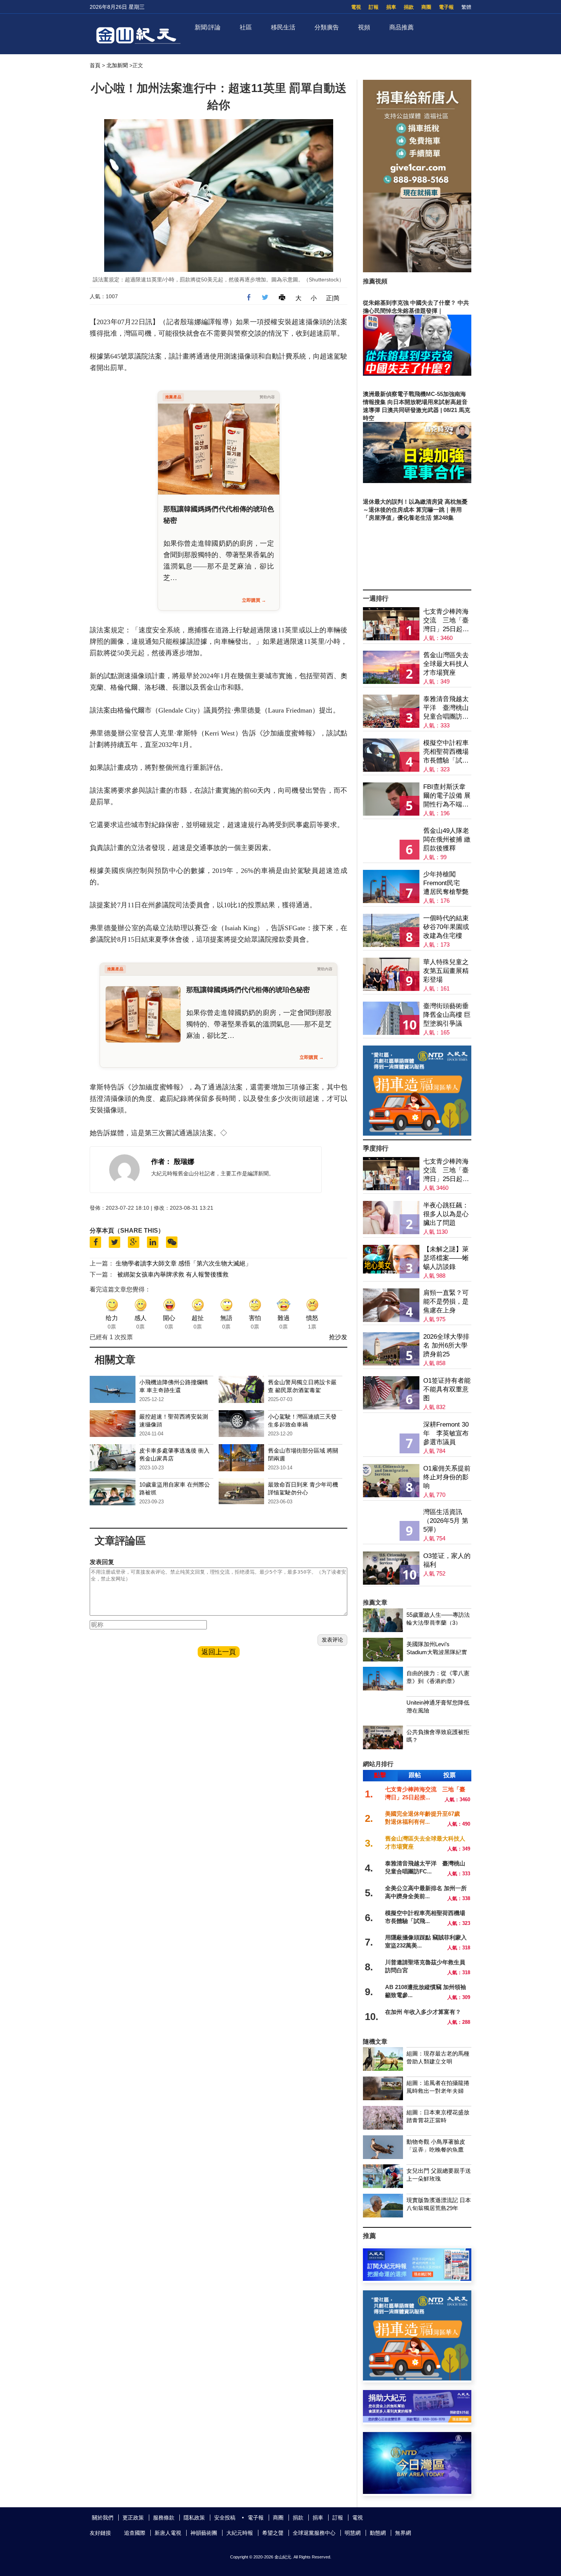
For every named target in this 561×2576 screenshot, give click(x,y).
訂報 (374, 7)
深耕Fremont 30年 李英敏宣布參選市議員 (446, 1433)
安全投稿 (225, 2518)
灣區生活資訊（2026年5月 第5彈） (446, 1521)
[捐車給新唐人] (417, 270)
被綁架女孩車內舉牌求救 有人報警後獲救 (173, 1274)
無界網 (403, 2533)
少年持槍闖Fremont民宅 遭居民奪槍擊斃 (446, 883)
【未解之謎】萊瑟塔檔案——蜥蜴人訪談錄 (446, 1258)
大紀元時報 (240, 2533)
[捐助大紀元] (417, 2420)
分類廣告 (327, 27)
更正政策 (133, 2518)
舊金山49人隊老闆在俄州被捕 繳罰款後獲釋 (447, 840)
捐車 (391, 7)
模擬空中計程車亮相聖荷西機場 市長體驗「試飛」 (446, 752)
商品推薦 (401, 27)
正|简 (333, 298)
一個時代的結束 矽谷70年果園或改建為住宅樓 (446, 927)
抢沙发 (338, 1337)
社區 (246, 27)
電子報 (446, 7)
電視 (356, 7)
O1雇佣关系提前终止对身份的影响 (447, 1477)
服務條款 (164, 2518)
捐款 (409, 7)
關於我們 (103, 2518)
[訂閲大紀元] (417, 2279)
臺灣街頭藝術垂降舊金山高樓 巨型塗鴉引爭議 (447, 1015)
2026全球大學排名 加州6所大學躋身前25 (446, 1345)
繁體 (466, 7)
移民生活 (283, 27)
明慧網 (353, 2533)
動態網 (378, 2533)
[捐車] (417, 1134)
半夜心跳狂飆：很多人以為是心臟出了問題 (446, 1214)
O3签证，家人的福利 (447, 1560)
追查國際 (135, 2533)
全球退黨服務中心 (314, 2533)
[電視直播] (417, 2492)
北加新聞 (117, 65)
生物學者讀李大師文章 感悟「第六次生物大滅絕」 (184, 1263)
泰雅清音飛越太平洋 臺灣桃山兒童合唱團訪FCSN (446, 708)
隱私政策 (194, 2518)
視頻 (364, 27)
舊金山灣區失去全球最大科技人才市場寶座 (446, 664)
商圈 (426, 7)
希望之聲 (273, 2533)
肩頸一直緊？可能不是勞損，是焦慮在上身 (446, 1302)
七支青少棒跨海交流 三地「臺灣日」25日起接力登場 (446, 621)
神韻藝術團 (204, 2533)
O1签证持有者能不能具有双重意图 (447, 1389)
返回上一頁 (219, 1652)
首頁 (95, 65)
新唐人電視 (168, 2533)
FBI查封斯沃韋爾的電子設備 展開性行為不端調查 (447, 796)
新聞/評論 (208, 27)
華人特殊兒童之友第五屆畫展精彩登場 (446, 971)
